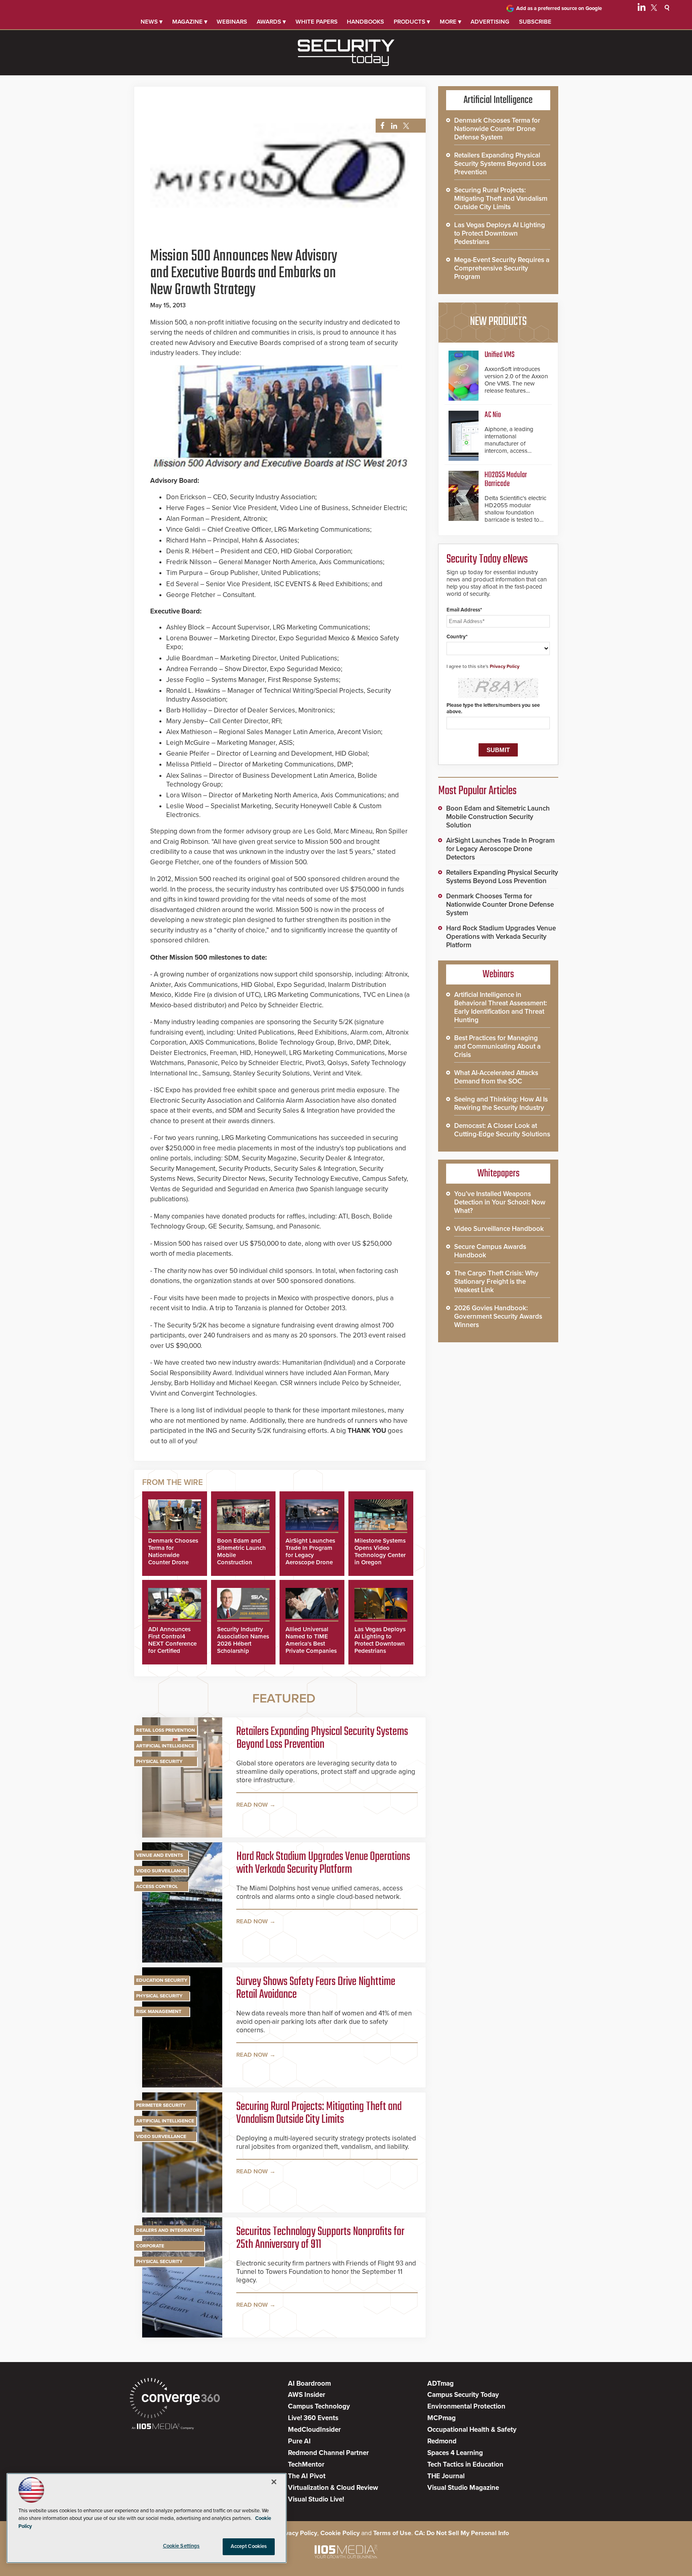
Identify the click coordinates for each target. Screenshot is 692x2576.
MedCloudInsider (314, 2430)
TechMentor (306, 2464)
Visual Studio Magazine (463, 2488)
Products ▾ (412, 22)
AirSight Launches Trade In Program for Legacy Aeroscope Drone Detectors (310, 1555)
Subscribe (535, 22)
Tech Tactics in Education (465, 2464)
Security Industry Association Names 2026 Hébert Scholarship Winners (243, 1644)
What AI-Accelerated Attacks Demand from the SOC (496, 1077)
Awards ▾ (271, 22)
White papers (317, 22)
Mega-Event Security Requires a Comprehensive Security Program (502, 268)
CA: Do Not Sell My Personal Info (462, 2533)
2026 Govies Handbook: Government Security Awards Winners (498, 1316)
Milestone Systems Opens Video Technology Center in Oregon (380, 1551)
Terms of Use (392, 2533)
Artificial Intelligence (165, 1746)
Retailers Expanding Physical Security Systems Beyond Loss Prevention (322, 1738)
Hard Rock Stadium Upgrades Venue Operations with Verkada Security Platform (323, 1863)
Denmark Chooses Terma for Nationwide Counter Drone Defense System (173, 1555)
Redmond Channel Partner (328, 2453)
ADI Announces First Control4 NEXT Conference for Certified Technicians (172, 1644)
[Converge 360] (175, 2399)
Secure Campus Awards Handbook (490, 1251)
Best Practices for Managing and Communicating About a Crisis (497, 1046)
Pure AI (299, 2441)
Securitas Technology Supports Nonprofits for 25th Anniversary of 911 (320, 2238)
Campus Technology (319, 2406)
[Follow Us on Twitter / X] (654, 9)
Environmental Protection (466, 2406)
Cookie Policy (340, 2533)
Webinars (232, 22)
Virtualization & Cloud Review (333, 2488)
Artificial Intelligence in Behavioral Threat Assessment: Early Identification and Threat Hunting (501, 1007)
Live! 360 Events (313, 2418)
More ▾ (451, 22)
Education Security (162, 1980)
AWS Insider (307, 2395)
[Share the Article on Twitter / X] (405, 126)
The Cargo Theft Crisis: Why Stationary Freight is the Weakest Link (496, 1282)
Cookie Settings (181, 2546)
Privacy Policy (505, 666)
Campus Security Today (463, 2395)
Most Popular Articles (477, 791)
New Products (498, 322)
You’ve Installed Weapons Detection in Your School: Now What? (500, 1202)
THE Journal (446, 2476)
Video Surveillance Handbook (499, 1229)
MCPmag (442, 2418)
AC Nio (493, 415)
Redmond (442, 2441)
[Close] (274, 2482)
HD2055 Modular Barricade (506, 479)
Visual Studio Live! (316, 2499)
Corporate (150, 2246)
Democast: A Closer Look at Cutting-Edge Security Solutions (502, 1130)
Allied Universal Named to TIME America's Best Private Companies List (311, 1644)
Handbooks (365, 22)
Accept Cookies (249, 2546)
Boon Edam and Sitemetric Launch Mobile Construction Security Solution (498, 817)
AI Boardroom (309, 2383)
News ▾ (152, 22)
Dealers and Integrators (169, 2230)
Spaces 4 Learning (455, 2453)
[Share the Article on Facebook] (380, 126)
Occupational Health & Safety (472, 2430)
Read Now (252, 1805)
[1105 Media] (163, 2427)
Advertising (490, 22)
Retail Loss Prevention (166, 1730)
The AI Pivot (307, 2476)
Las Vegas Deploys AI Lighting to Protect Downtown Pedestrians (380, 1640)
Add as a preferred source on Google (559, 8)
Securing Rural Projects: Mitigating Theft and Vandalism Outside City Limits (319, 2113)
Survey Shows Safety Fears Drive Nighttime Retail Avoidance (316, 1988)
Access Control (157, 1886)
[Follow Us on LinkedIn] (642, 9)
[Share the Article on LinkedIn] (393, 126)
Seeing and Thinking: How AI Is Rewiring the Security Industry (501, 1103)
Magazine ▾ (190, 22)
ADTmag (441, 2383)
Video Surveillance (161, 1871)
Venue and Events (160, 1855)
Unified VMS (500, 355)
